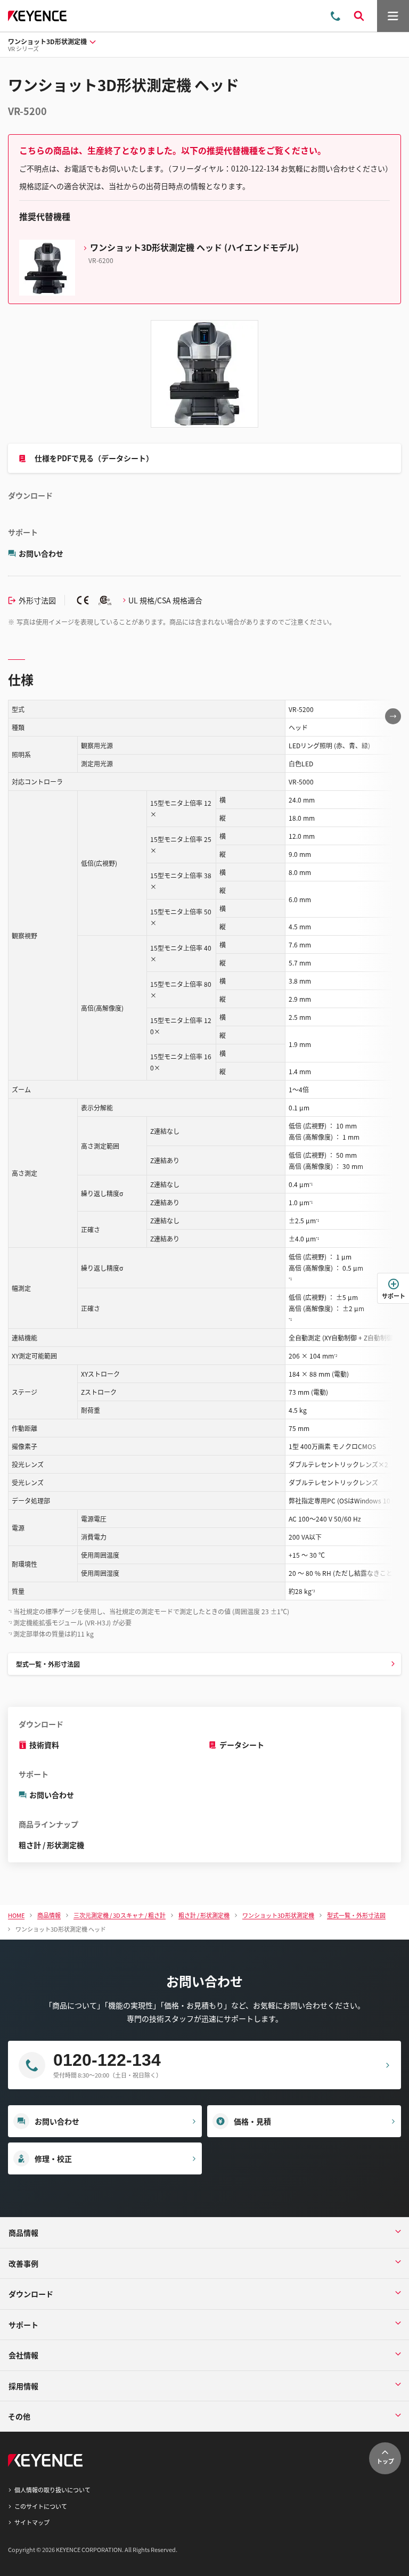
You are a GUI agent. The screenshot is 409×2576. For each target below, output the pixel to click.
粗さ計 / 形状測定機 (51, 1845)
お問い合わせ (41, 553)
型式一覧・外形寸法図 (48, 1664)
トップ (385, 2461)
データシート (242, 1745)
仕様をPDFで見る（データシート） (94, 458)
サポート (394, 1296)
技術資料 (44, 1745)
